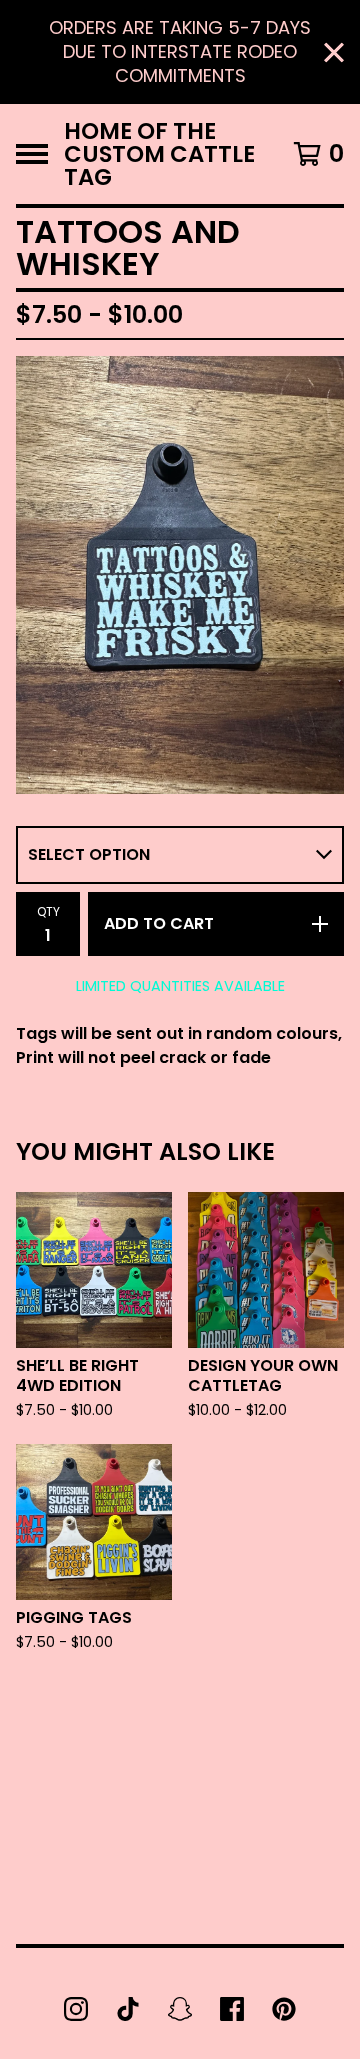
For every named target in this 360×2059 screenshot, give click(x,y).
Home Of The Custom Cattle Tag (159, 154)
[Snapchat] (180, 2009)
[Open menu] (32, 154)
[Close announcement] (334, 52)
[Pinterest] (284, 2009)
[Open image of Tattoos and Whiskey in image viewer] (180, 574)
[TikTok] (128, 2009)
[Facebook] (232, 2009)
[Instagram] (76, 2009)
